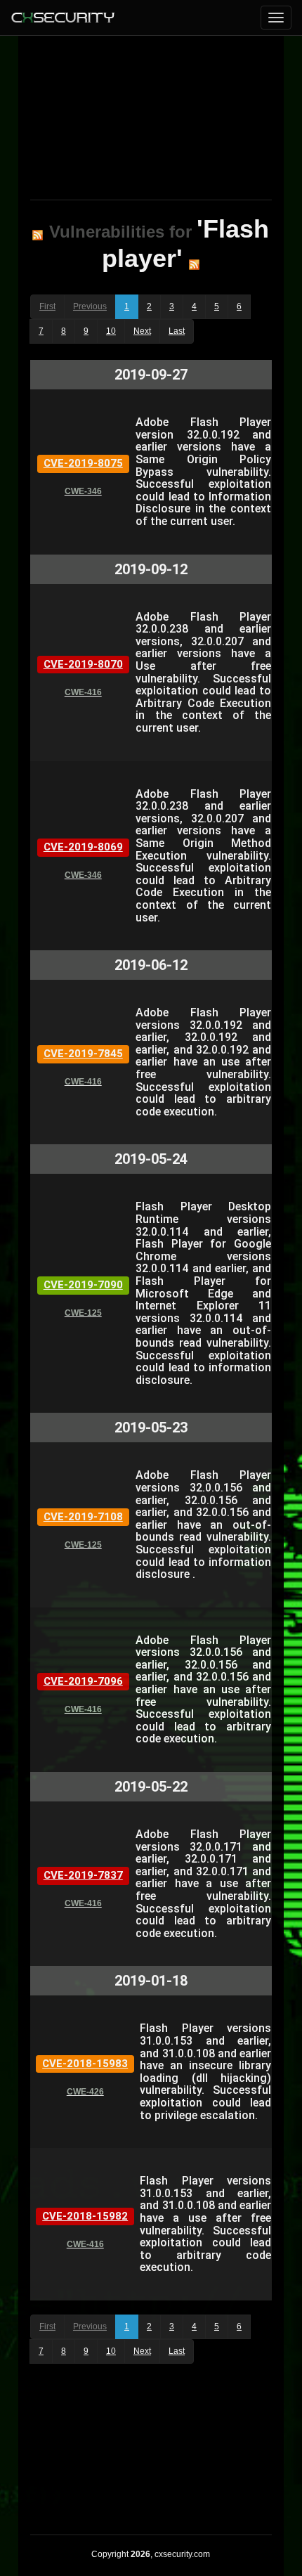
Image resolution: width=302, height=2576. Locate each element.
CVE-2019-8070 (83, 664)
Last (177, 331)
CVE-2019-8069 (83, 847)
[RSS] (38, 235)
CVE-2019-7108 (83, 1517)
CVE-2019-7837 (83, 1875)
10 (111, 331)
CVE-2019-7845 (83, 1054)
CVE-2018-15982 (85, 2216)
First (47, 306)
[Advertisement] (151, 115)
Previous (90, 306)
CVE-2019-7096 (83, 1681)
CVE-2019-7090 (83, 1285)
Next (142, 331)
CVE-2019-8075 (83, 463)
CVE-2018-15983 (85, 2064)
